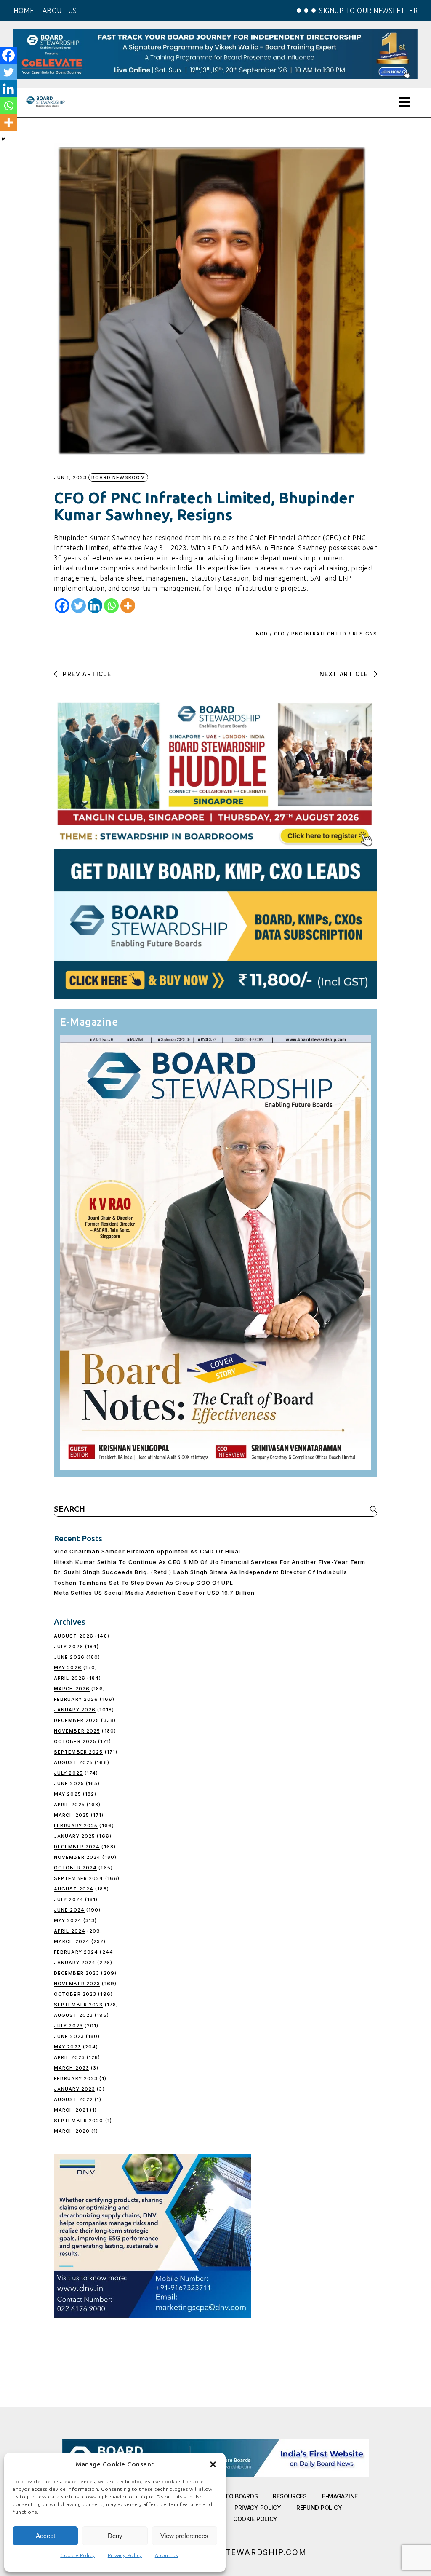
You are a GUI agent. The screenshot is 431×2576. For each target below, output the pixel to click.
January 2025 (74, 1836)
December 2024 (77, 1847)
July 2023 (68, 2026)
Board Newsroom (118, 477)
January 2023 (74, 2089)
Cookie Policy (78, 2555)
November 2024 (77, 1857)
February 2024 (76, 1952)
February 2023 (76, 2078)
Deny (115, 2536)
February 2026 (76, 1699)
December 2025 (77, 1720)
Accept (45, 2536)
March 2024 (72, 1941)
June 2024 (69, 1910)
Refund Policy (319, 2508)
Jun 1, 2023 (70, 478)
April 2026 (70, 1678)
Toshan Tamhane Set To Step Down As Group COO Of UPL (144, 1583)
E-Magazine (340, 2496)
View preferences (184, 2536)
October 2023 (75, 1994)
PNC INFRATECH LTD (319, 634)
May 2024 (68, 1920)
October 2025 (75, 1741)
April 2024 (70, 1931)
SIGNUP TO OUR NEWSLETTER (368, 11)
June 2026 (69, 1657)
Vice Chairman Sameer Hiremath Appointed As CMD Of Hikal (147, 1551)
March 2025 (72, 1815)
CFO (279, 634)
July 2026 (69, 1647)
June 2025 (69, 1783)
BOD (262, 634)
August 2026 (74, 1636)
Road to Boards (233, 2496)
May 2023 (68, 2047)
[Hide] (3, 139)
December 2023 (77, 1973)
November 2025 (77, 1731)
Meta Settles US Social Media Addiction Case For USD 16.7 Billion (154, 1593)
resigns (365, 634)
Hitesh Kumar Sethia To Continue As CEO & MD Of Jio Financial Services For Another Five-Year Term (210, 1562)
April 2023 (69, 2057)
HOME (24, 11)
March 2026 (72, 1689)
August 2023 (73, 2015)
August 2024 (74, 1889)
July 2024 (69, 1899)
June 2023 (69, 2036)
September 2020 (78, 2121)
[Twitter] (78, 606)
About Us (166, 2555)
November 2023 (77, 1984)
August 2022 (73, 2099)
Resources (290, 2496)
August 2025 (73, 1762)
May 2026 (68, 1668)
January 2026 (75, 1710)
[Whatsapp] (111, 606)
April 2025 (69, 1805)
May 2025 (68, 1794)
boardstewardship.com (248, 2552)
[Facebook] (62, 606)
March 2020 (72, 2131)
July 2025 (68, 1773)
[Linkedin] (95, 606)
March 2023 (72, 2068)
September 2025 (78, 1752)
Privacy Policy (125, 2555)
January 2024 (75, 1963)
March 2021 (71, 2110)
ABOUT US (60, 11)
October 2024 (75, 1868)
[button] (213, 2464)
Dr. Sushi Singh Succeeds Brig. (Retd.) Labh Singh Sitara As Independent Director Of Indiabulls (201, 1572)
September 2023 (78, 2005)
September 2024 (78, 1878)
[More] (128, 606)
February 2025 (76, 1826)
